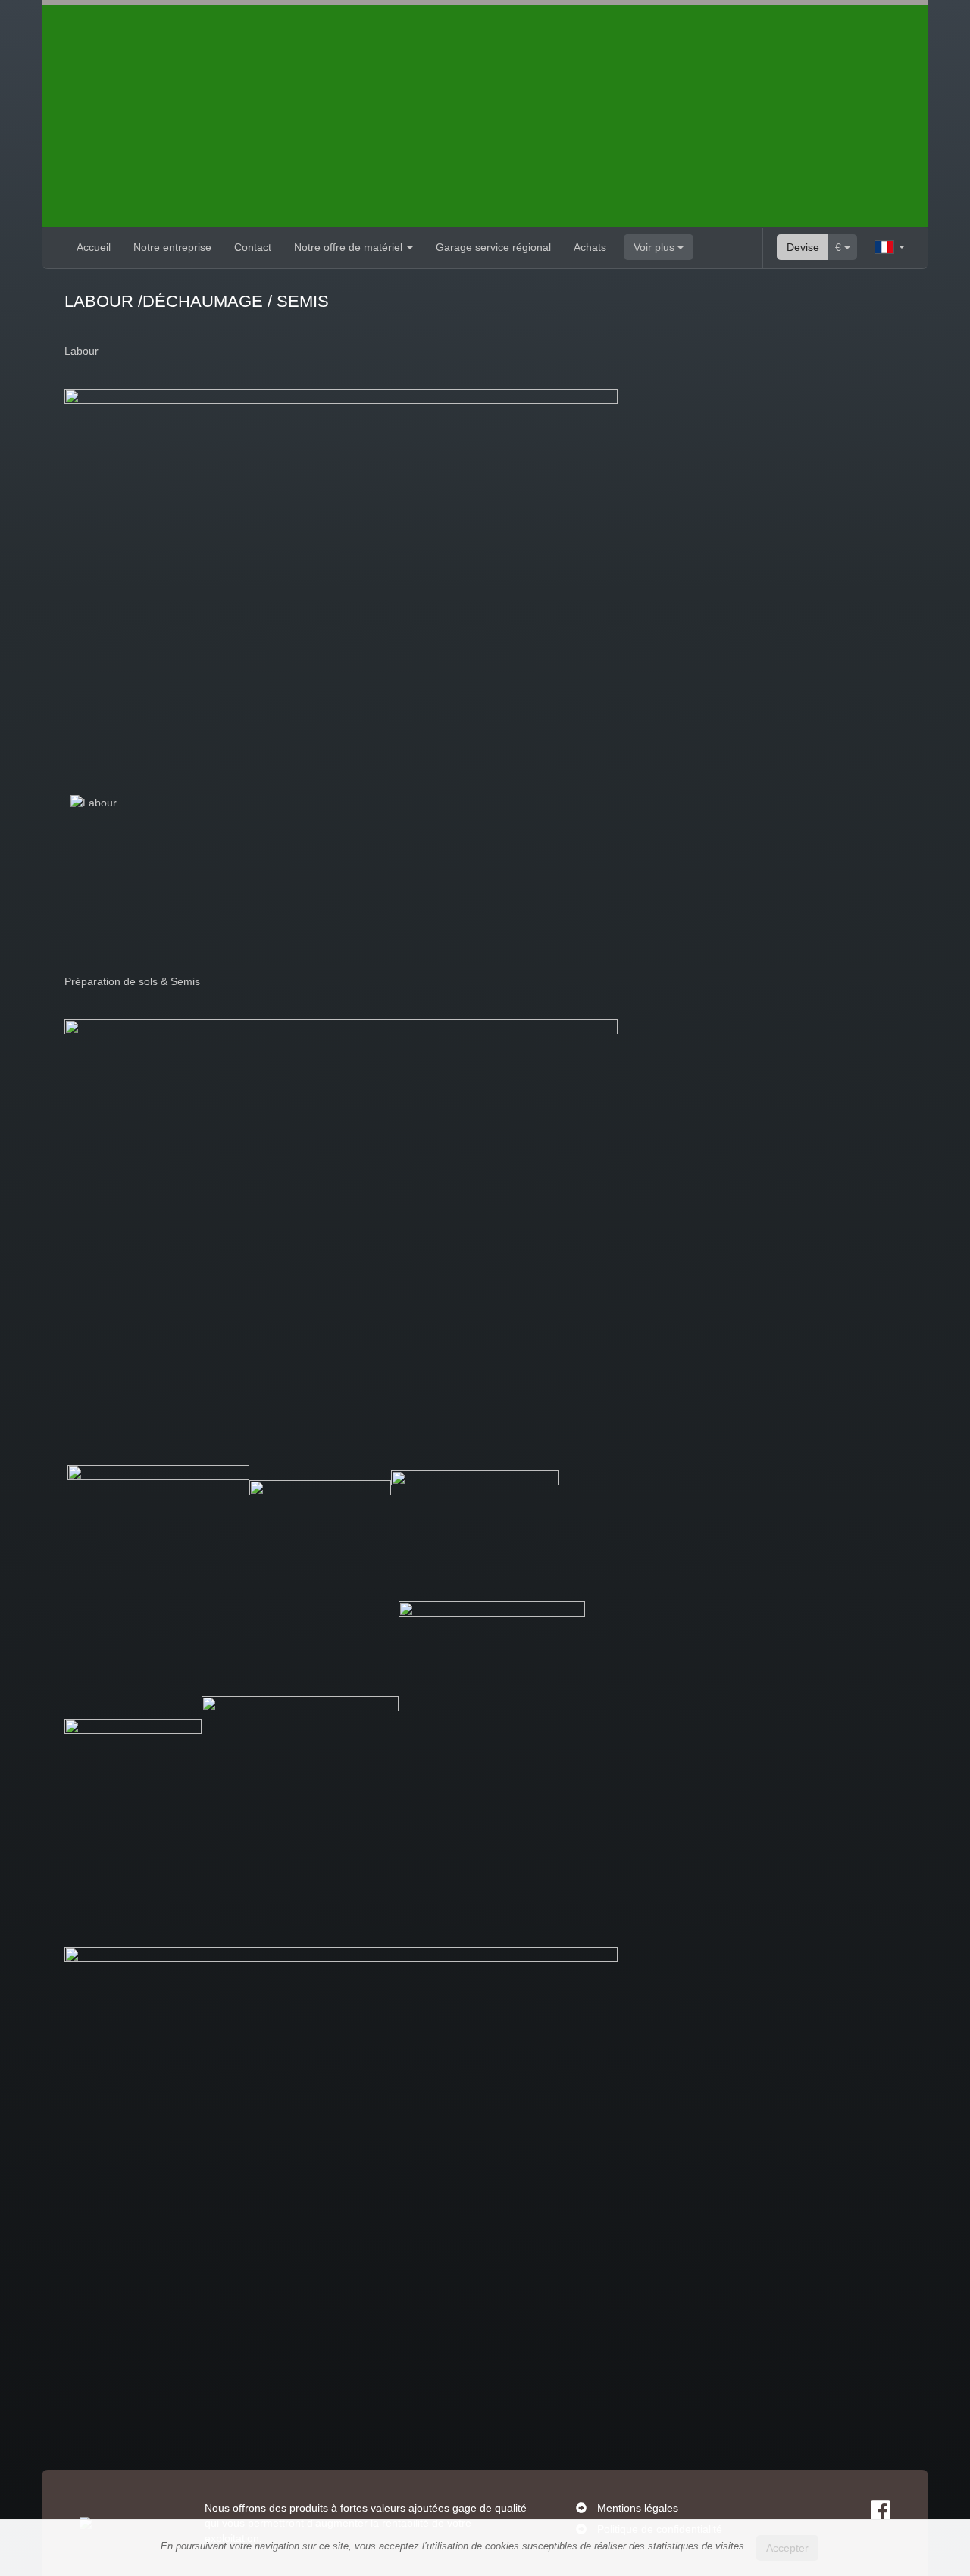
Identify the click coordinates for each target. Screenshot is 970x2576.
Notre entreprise (172, 247)
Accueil (94, 247)
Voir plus (656, 247)
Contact (253, 247)
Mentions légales (638, 2508)
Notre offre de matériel (350, 247)
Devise (803, 247)
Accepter (787, 2548)
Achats (590, 247)
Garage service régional (493, 247)
